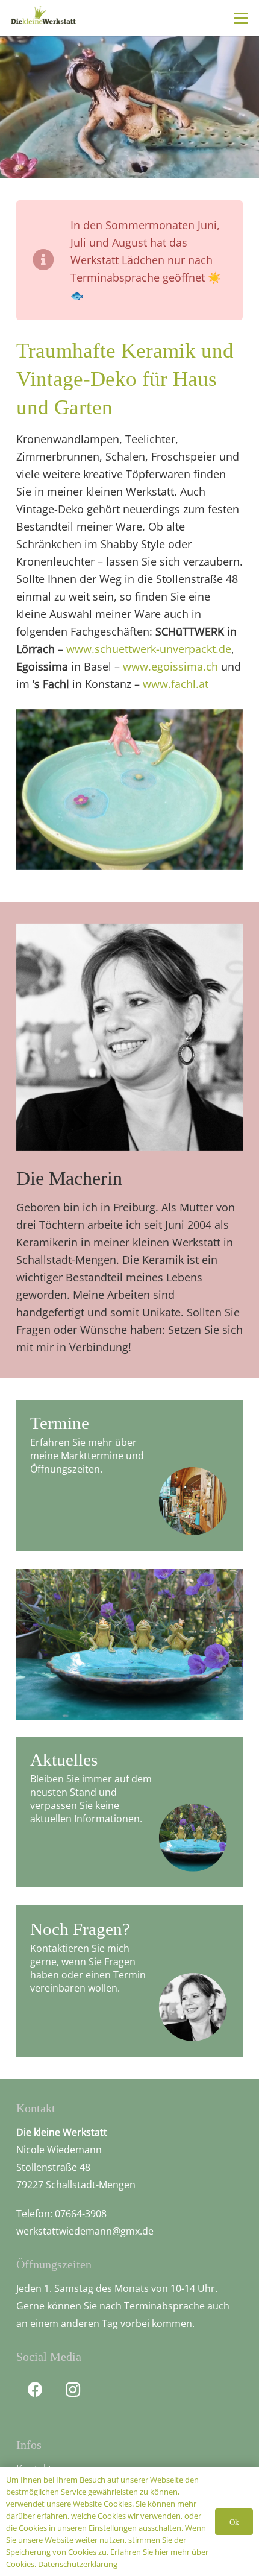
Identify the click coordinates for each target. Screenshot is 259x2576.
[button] (241, 18)
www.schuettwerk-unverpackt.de (149, 649)
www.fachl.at (176, 684)
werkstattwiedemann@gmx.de (85, 2231)
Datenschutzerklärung (78, 2564)
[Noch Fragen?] (129, 1981)
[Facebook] (35, 2390)
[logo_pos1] (43, 17)
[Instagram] (73, 2390)
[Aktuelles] (129, 1812)
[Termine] (129, 1475)
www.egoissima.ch (170, 666)
